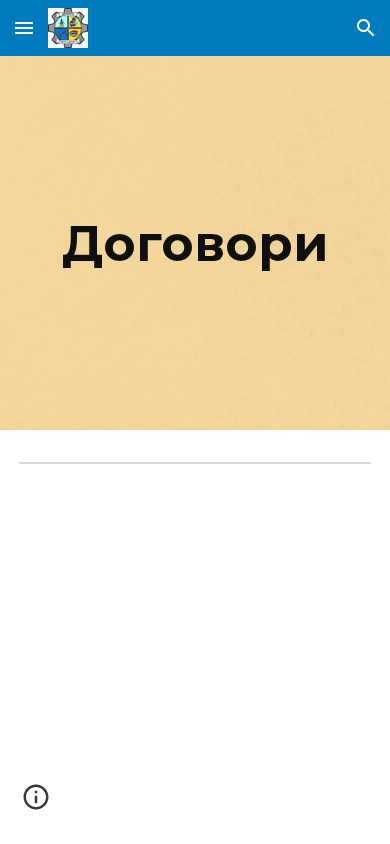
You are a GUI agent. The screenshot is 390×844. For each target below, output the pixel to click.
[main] (195, 243)
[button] (24, 27)
